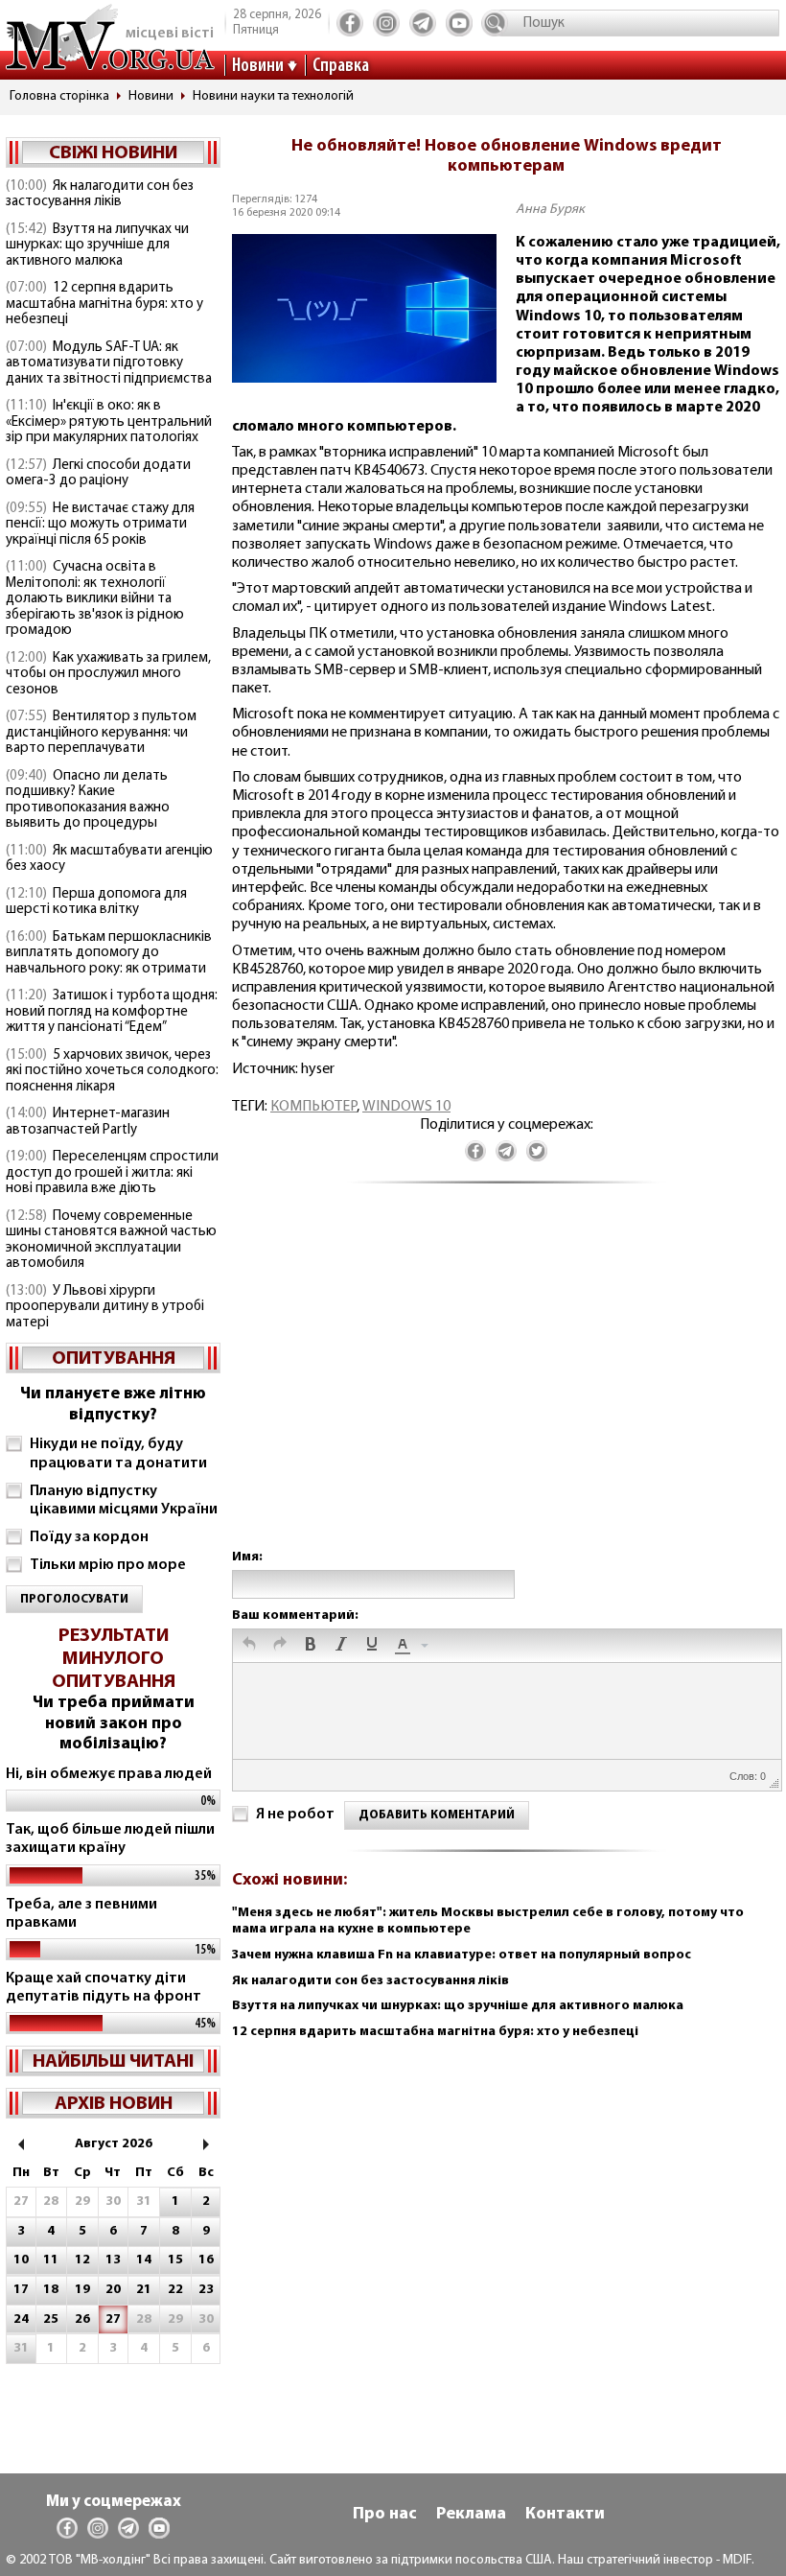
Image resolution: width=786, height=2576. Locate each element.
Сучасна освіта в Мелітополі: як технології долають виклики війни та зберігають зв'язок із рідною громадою (95, 599)
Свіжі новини (113, 153)
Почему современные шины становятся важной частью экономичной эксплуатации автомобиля (111, 1241)
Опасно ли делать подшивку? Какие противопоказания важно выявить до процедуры (88, 800)
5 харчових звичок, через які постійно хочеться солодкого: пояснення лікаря (112, 1071)
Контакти (565, 2515)
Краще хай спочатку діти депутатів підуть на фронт (104, 1988)
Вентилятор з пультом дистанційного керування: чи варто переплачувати (101, 733)
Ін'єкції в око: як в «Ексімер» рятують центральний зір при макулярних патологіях (109, 422)
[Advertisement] (506, 1385)
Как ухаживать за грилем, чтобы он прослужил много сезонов (108, 674)
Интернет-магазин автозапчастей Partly (88, 1122)
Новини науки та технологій (273, 96)
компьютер (313, 1107)
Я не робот (295, 1815)
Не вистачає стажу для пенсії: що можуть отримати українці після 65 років (100, 525)
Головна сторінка (59, 96)
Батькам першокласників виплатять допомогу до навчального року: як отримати (109, 953)
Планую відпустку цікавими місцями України (124, 1500)
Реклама (471, 2515)
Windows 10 (406, 1107)
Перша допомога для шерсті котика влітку (96, 902)
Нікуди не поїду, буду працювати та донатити (118, 1453)
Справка (341, 66)
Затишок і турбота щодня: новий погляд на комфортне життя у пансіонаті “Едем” (112, 1012)
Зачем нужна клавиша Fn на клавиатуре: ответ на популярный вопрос (462, 1955)
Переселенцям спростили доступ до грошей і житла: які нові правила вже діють (112, 1173)
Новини (258, 66)
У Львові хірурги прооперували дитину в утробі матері (105, 1307)
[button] (249, 1646)
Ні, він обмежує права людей (109, 1774)
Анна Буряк (550, 210)
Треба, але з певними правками (81, 1914)
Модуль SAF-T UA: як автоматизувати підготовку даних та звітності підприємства (109, 363)
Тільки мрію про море (108, 1565)
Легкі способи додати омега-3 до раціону (98, 474)
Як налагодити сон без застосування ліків (100, 195)
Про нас (385, 2515)
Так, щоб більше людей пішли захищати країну (110, 1839)
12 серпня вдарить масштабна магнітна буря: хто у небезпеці (104, 304)
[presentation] (249, 1646)
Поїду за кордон (89, 1537)
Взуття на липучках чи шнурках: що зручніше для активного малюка (97, 246)
